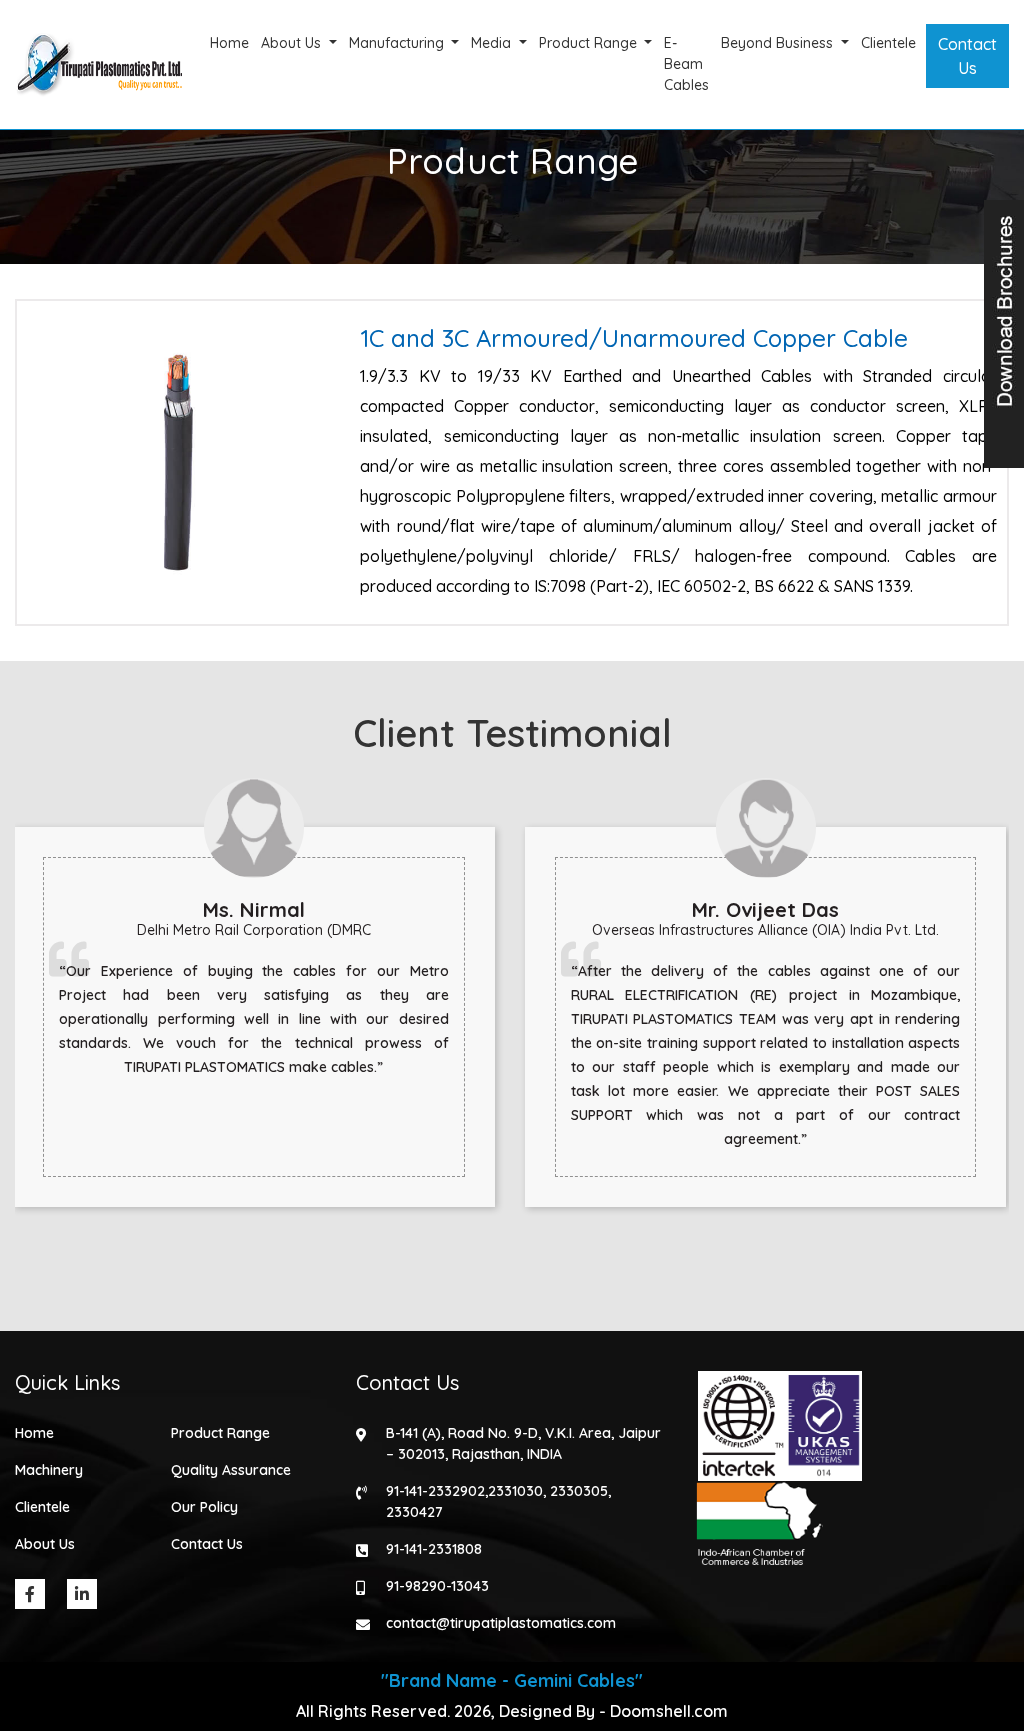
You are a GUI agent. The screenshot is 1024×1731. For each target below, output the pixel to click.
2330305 (579, 1491)
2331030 (515, 1491)
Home (229, 43)
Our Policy (204, 1507)
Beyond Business (779, 43)
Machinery (49, 1470)
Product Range (590, 43)
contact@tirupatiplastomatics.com (501, 1623)
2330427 (414, 1512)
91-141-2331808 (434, 1549)
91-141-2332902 (435, 1491)
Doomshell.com (669, 1711)
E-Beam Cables (686, 64)
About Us (293, 43)
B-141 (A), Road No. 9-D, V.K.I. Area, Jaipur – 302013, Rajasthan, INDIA (523, 1443)
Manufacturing (398, 43)
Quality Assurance (231, 1470)
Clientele (888, 43)
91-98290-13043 (437, 1586)
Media (493, 43)
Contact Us (967, 56)
